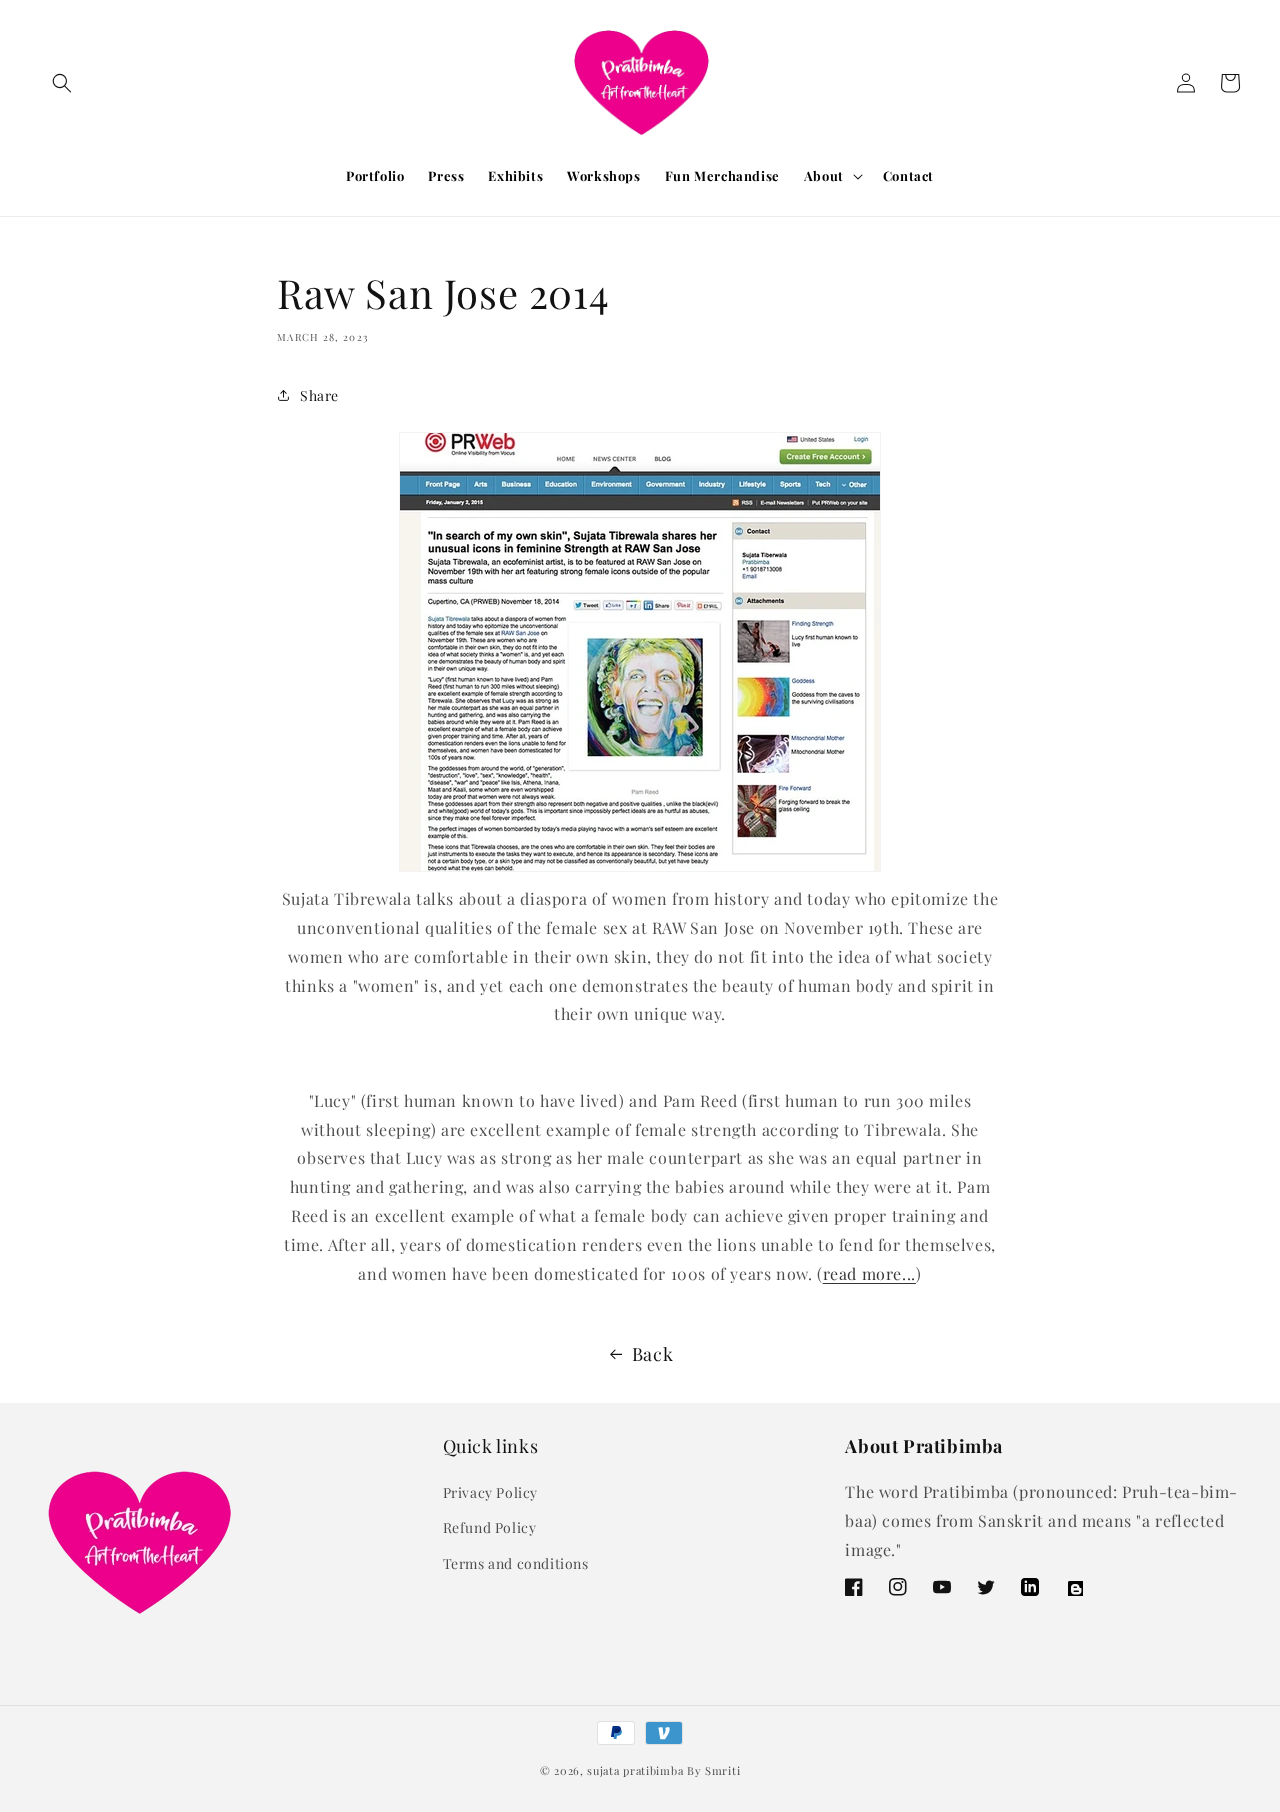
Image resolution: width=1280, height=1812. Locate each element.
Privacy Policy (490, 1492)
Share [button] (319, 395)
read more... (869, 1273)
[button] (62, 83)
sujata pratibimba (635, 1770)
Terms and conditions (516, 1563)
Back (652, 1354)
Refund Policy (490, 1527)
